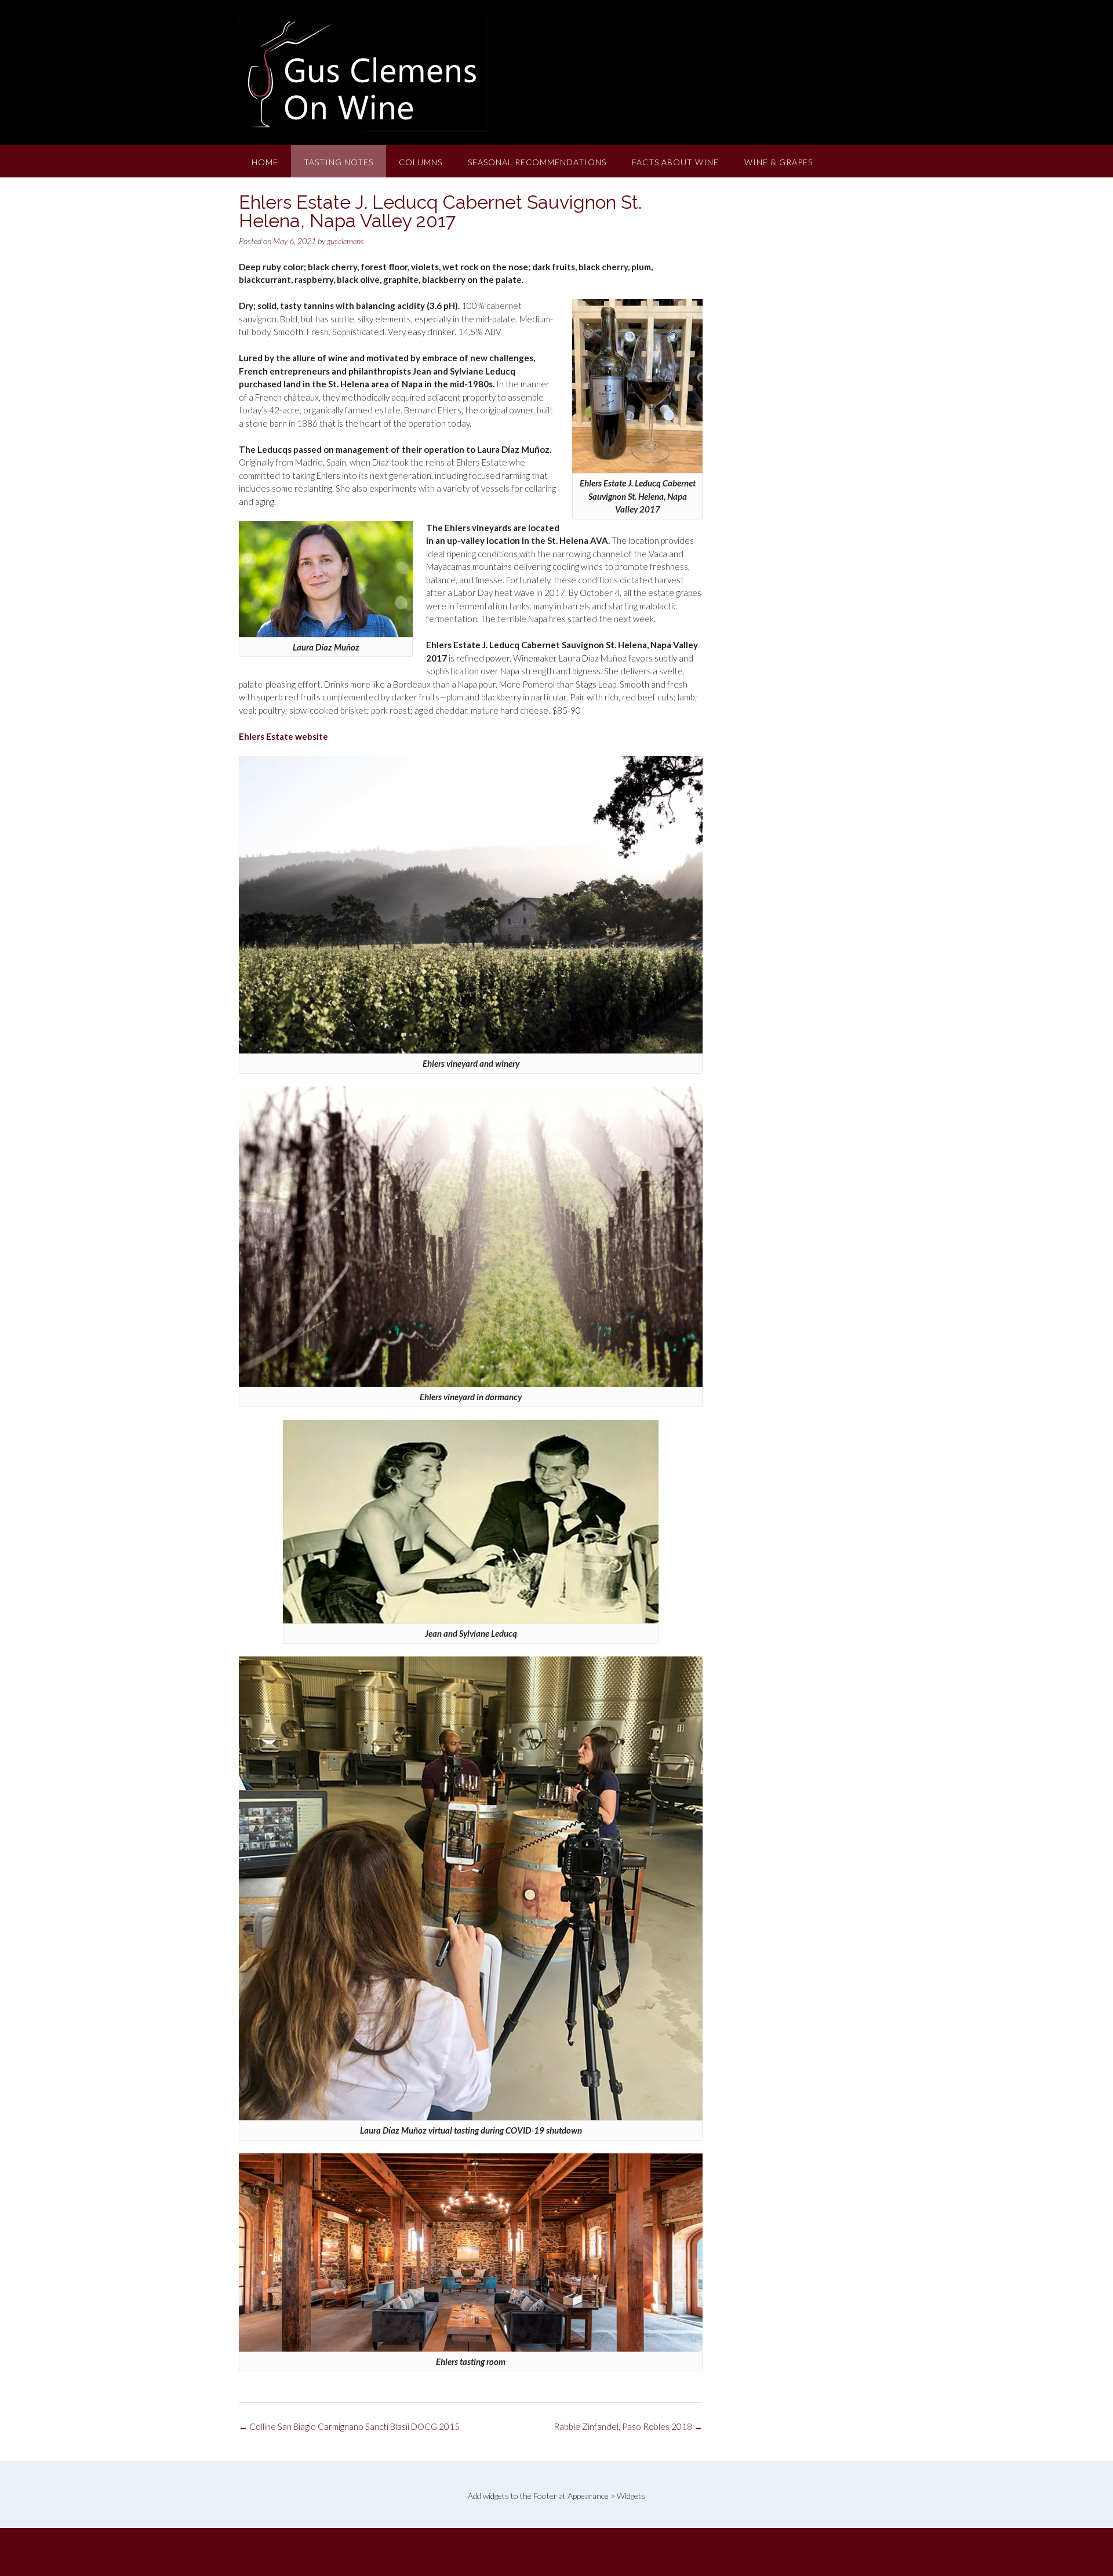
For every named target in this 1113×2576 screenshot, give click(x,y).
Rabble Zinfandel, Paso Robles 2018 (628, 2426)
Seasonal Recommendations (537, 162)
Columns (421, 162)
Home (265, 162)
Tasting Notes (339, 162)
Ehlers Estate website (283, 736)
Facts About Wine (675, 162)
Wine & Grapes (779, 162)
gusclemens (345, 241)
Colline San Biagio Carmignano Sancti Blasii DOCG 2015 (349, 2426)
